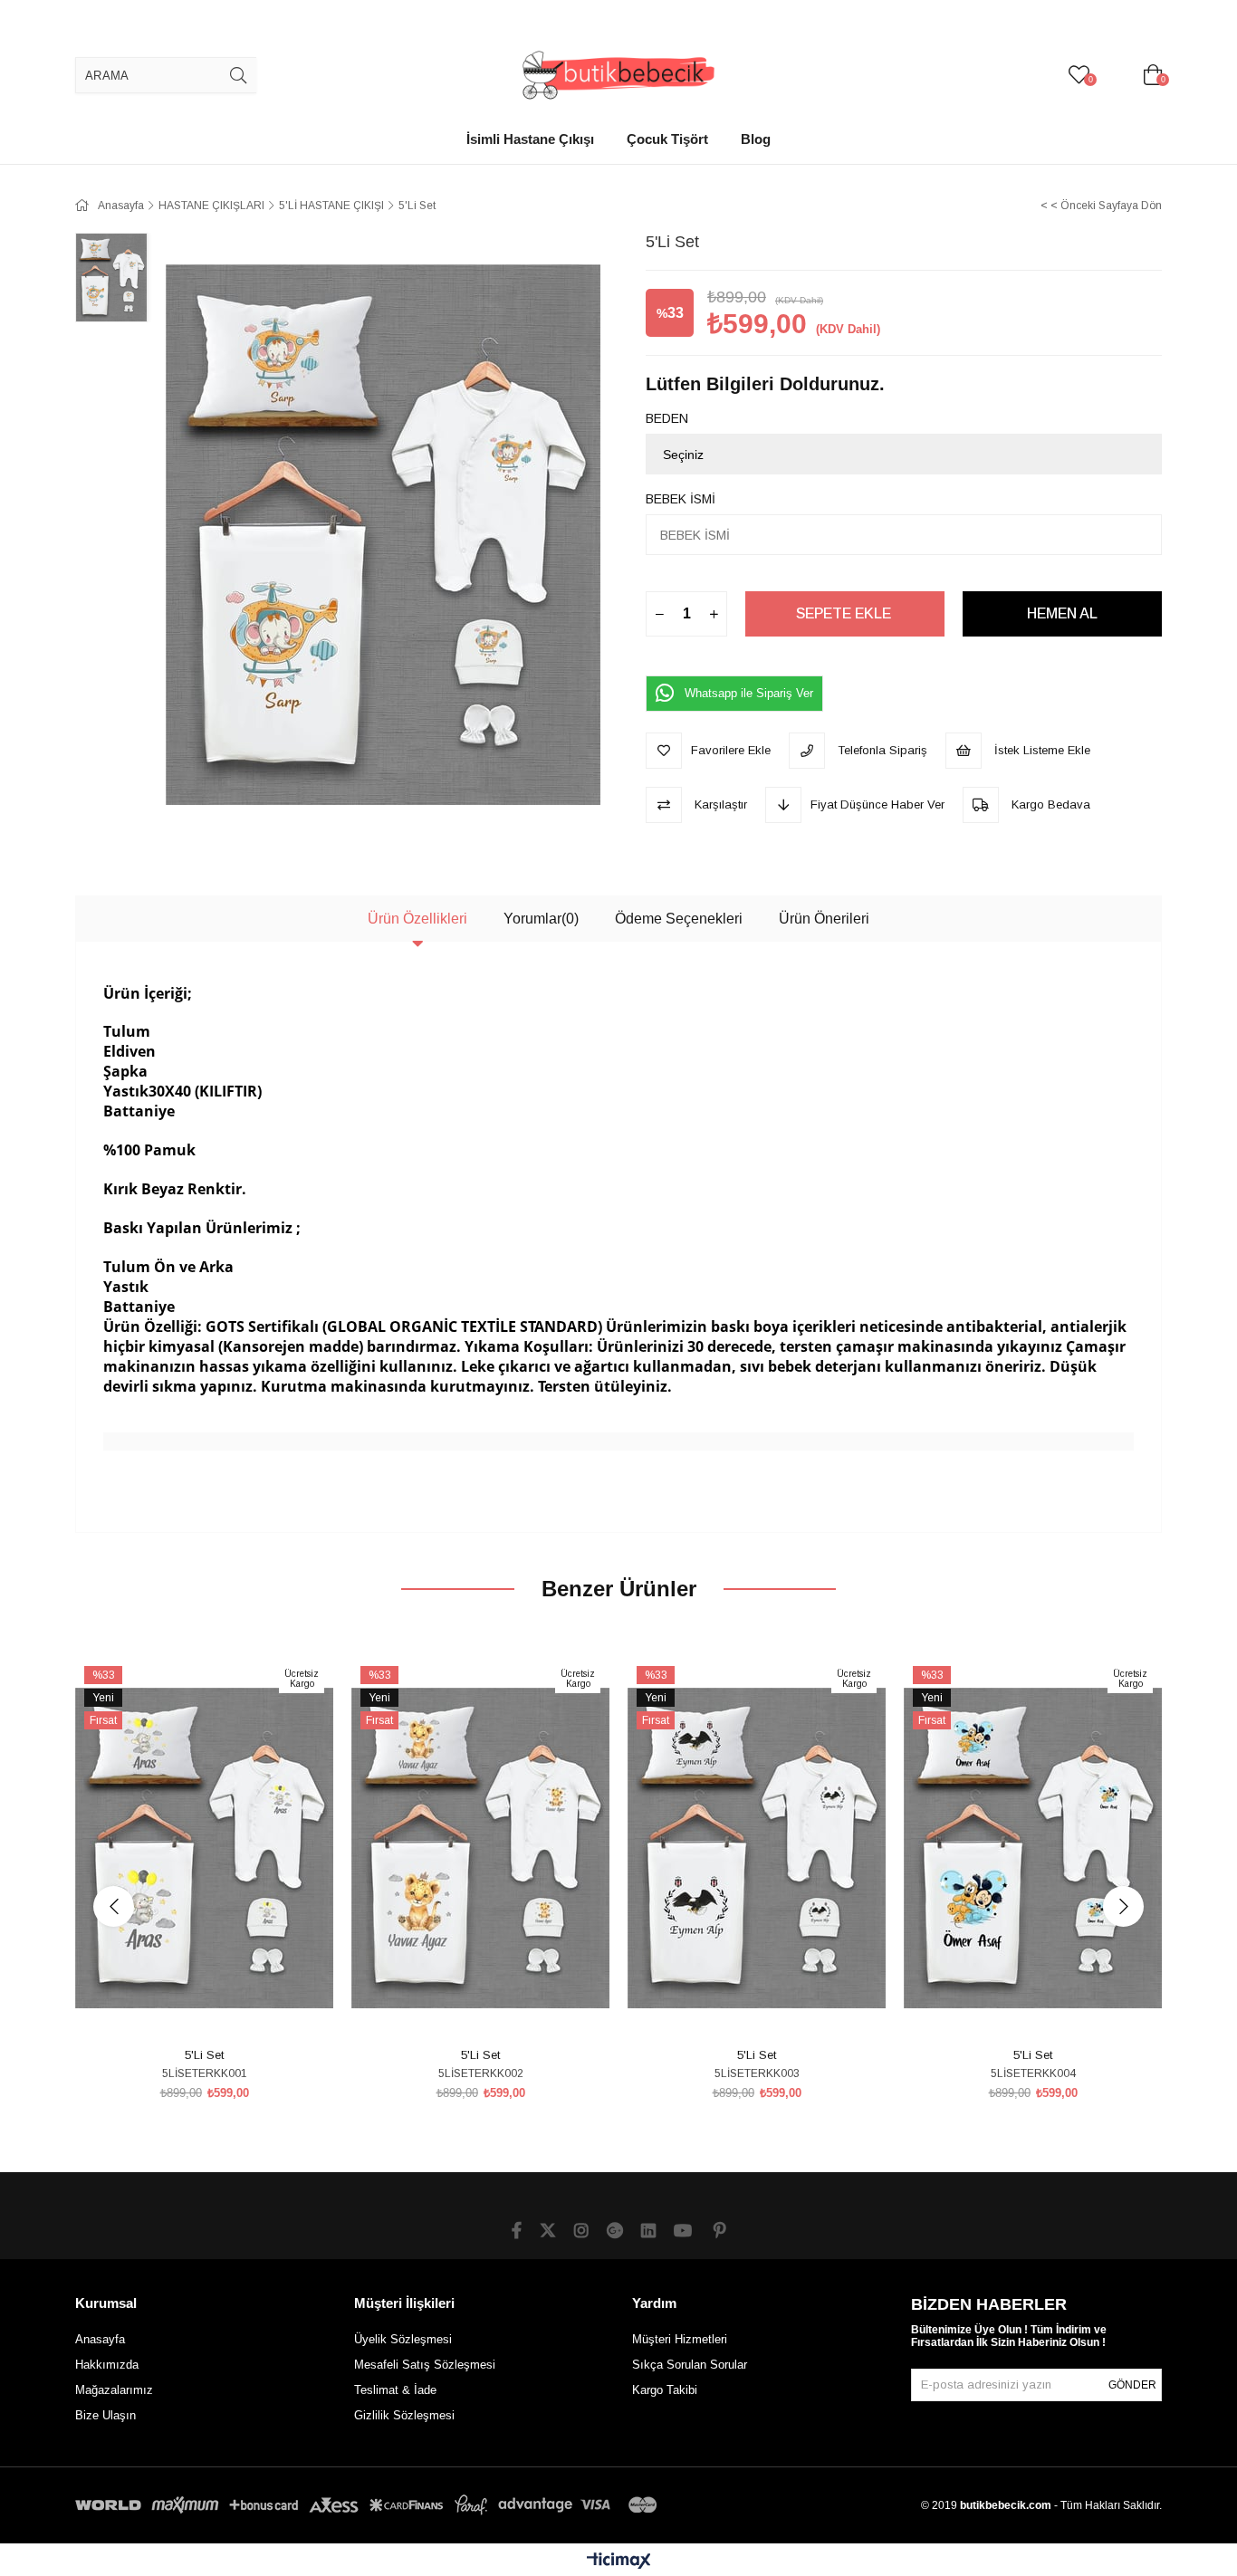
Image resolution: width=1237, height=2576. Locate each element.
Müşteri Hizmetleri (680, 2339)
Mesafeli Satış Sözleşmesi (425, 2365)
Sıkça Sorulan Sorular (690, 2365)
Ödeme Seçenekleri (679, 919)
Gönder (1132, 2385)
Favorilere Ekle (184, 2008)
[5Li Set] (204, 1848)
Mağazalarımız (114, 2390)
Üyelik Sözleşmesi (403, 2339)
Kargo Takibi (665, 2390)
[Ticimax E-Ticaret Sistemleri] (619, 2562)
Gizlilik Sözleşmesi (404, 2415)
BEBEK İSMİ (681, 499)
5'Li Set (204, 2055)
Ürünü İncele (225, 2008)
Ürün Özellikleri (417, 919)
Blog (756, 139)
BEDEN (667, 418)
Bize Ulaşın (105, 2415)
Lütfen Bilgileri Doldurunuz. (765, 384)
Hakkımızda (107, 2365)
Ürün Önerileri (824, 919)
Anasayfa (100, 2339)
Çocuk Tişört (667, 139)
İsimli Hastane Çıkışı (530, 139)
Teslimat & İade (395, 2390)
